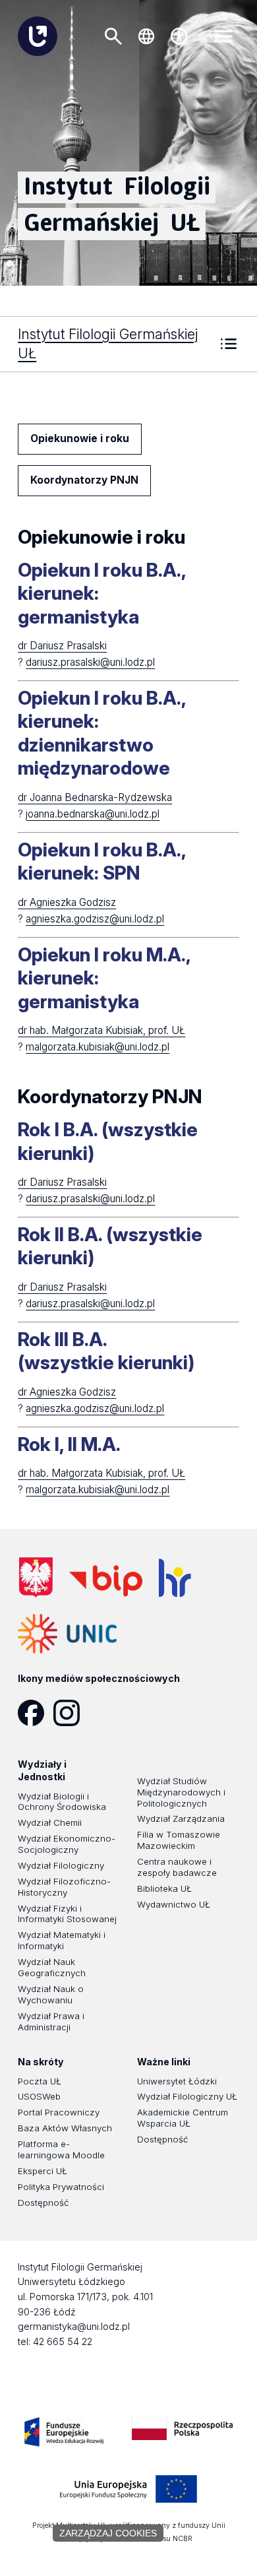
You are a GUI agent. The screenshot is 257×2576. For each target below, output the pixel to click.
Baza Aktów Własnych (65, 2128)
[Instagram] (71, 1713)
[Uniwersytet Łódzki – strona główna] (38, 36)
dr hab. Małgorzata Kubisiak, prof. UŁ (101, 1030)
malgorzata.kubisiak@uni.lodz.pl (98, 1047)
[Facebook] (36, 1713)
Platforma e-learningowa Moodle (61, 2149)
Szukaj (113, 36)
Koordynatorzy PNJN (84, 480)
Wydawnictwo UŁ (174, 1904)
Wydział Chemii (50, 1822)
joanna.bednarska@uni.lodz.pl (93, 814)
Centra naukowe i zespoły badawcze (177, 1867)
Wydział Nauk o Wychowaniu (51, 1994)
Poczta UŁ (40, 2081)
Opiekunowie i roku (80, 438)
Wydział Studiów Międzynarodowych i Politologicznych (181, 1792)
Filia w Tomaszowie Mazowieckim (179, 1840)
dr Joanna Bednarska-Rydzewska (95, 797)
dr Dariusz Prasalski (62, 646)
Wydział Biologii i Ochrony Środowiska (62, 1802)
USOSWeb (39, 2096)
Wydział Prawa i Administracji (51, 2021)
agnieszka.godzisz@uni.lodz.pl (95, 919)
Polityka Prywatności (61, 2187)
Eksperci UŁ (43, 2171)
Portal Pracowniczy (59, 2112)
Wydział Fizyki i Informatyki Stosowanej (67, 1914)
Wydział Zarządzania (181, 1819)
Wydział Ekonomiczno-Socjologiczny (67, 1844)
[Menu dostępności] (179, 36)
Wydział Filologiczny (61, 1865)
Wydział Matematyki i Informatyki (62, 1940)
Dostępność (43, 2203)
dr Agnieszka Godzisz (67, 902)
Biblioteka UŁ (164, 1888)
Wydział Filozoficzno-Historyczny (64, 1887)
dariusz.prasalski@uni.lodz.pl (90, 662)
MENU (223, 36)
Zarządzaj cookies (108, 2533)
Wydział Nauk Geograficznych (52, 1967)
